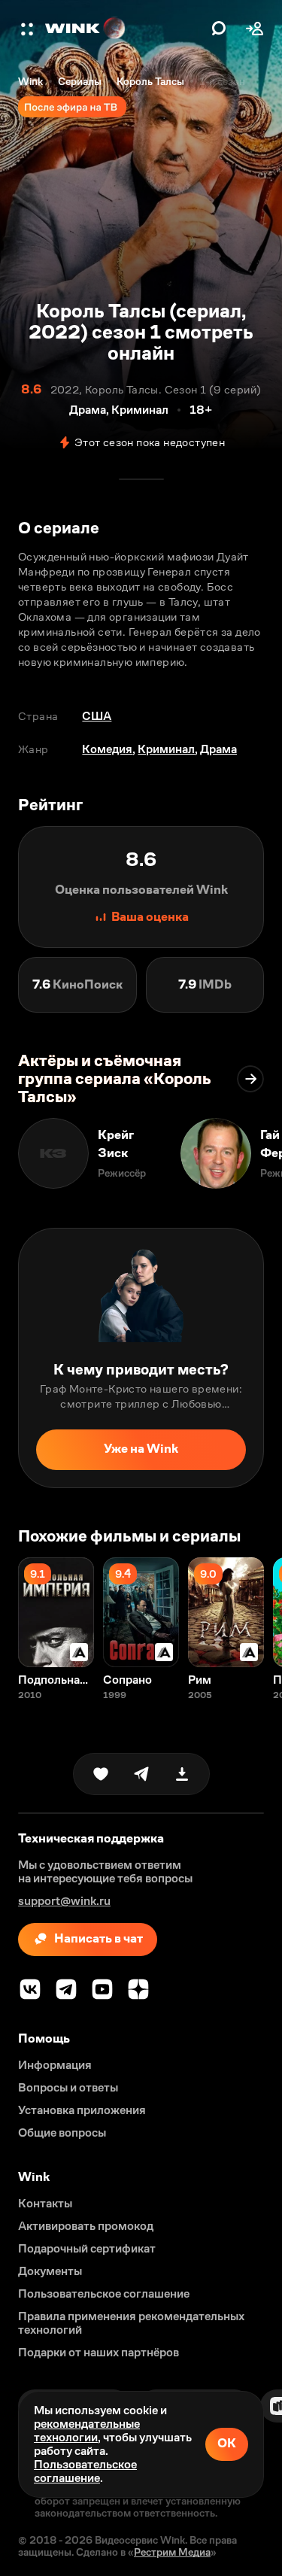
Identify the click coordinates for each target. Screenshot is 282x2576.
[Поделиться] (141, 1774)
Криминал (166, 749)
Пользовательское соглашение (85, 2471)
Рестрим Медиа (172, 2552)
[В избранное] (101, 1774)
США (97, 716)
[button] (29, 29)
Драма (218, 749)
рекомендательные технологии (87, 2430)
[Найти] (219, 29)
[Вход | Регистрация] (255, 29)
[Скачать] (182, 1774)
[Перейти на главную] (124, 29)
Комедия (107, 749)
